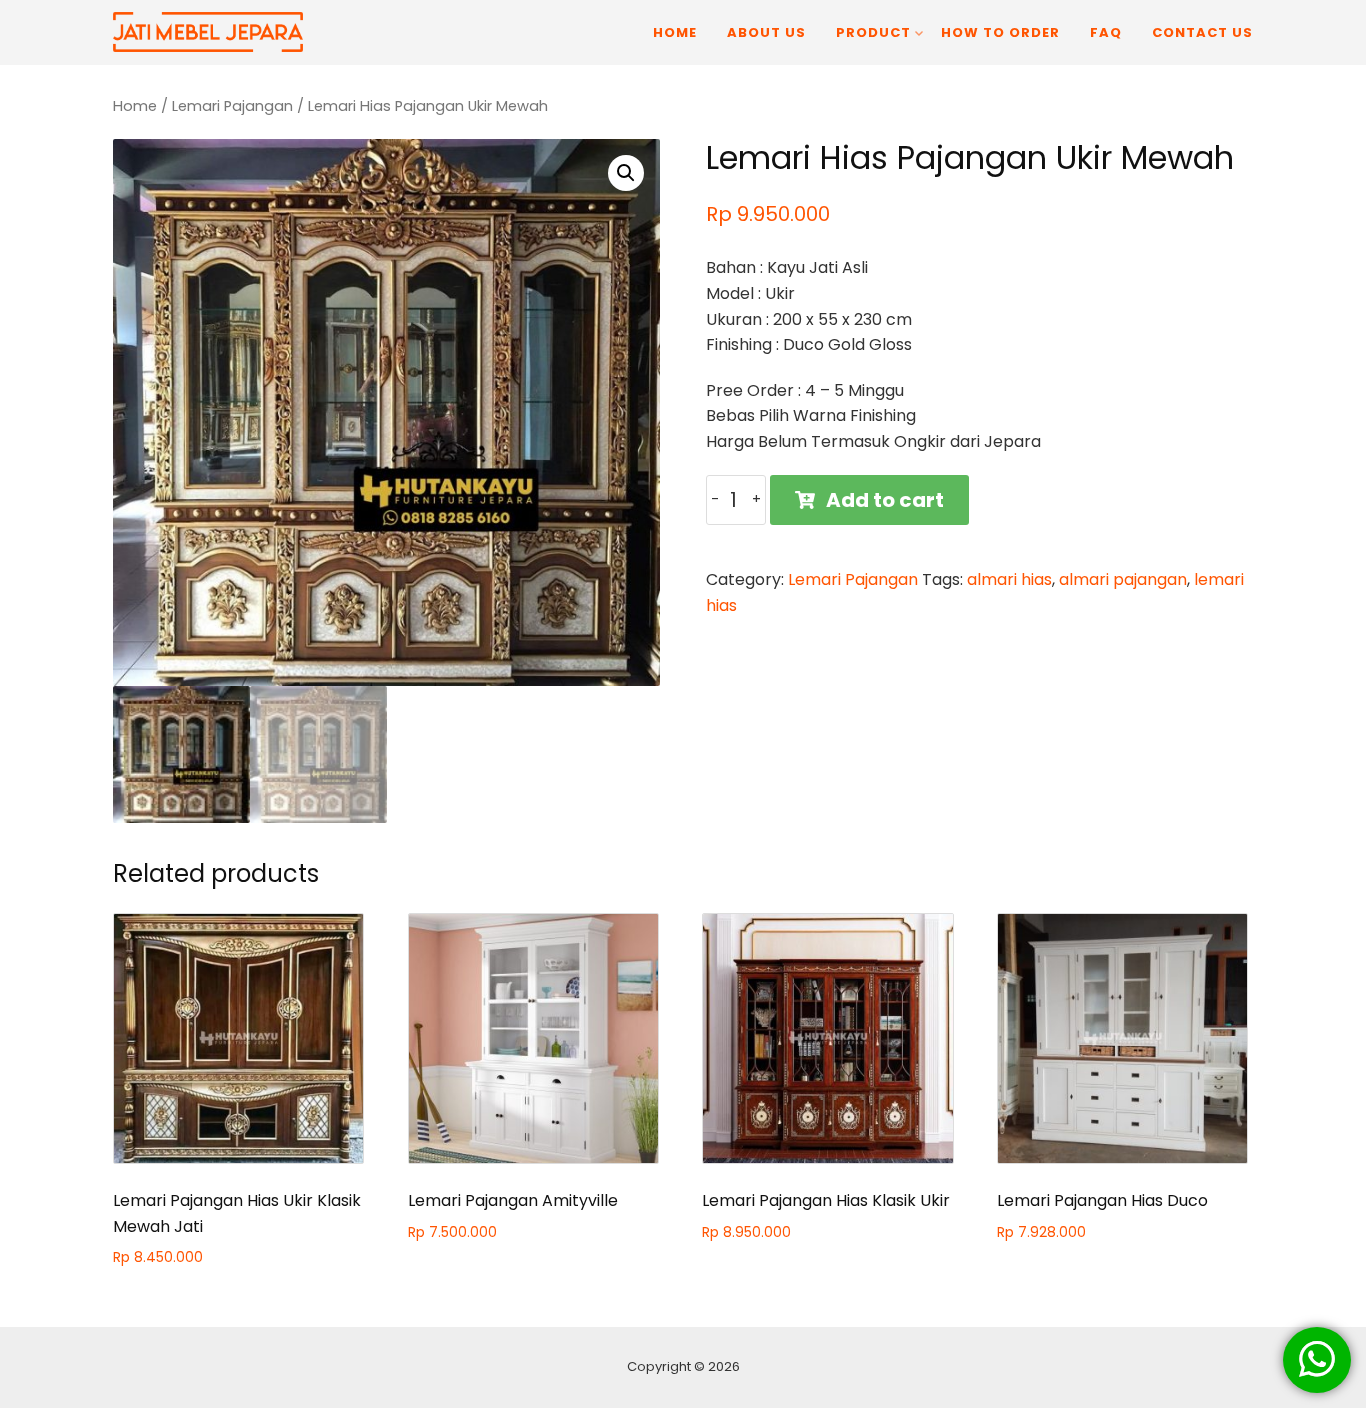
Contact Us (1202, 32)
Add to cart (885, 500)
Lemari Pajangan (232, 106)
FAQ (1106, 32)
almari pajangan (1123, 579)
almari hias (1009, 579)
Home (675, 32)
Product (873, 32)
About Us (766, 32)
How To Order (1000, 32)
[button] (626, 173)
